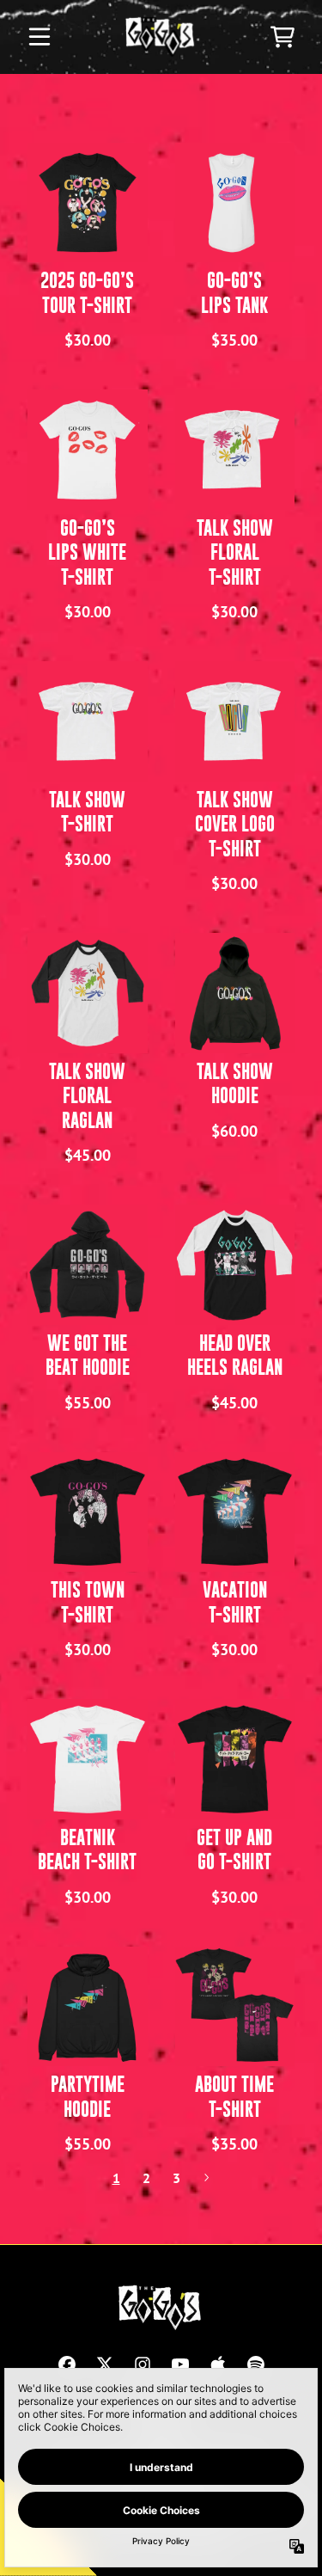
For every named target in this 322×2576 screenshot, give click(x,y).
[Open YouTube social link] (180, 2364)
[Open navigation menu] (39, 37)
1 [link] (116, 2178)
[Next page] (207, 2177)
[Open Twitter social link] (105, 2364)
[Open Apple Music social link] (218, 2364)
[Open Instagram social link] (143, 2364)
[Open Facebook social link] (67, 2364)
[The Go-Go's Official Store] (161, 37)
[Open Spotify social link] (256, 2364)
